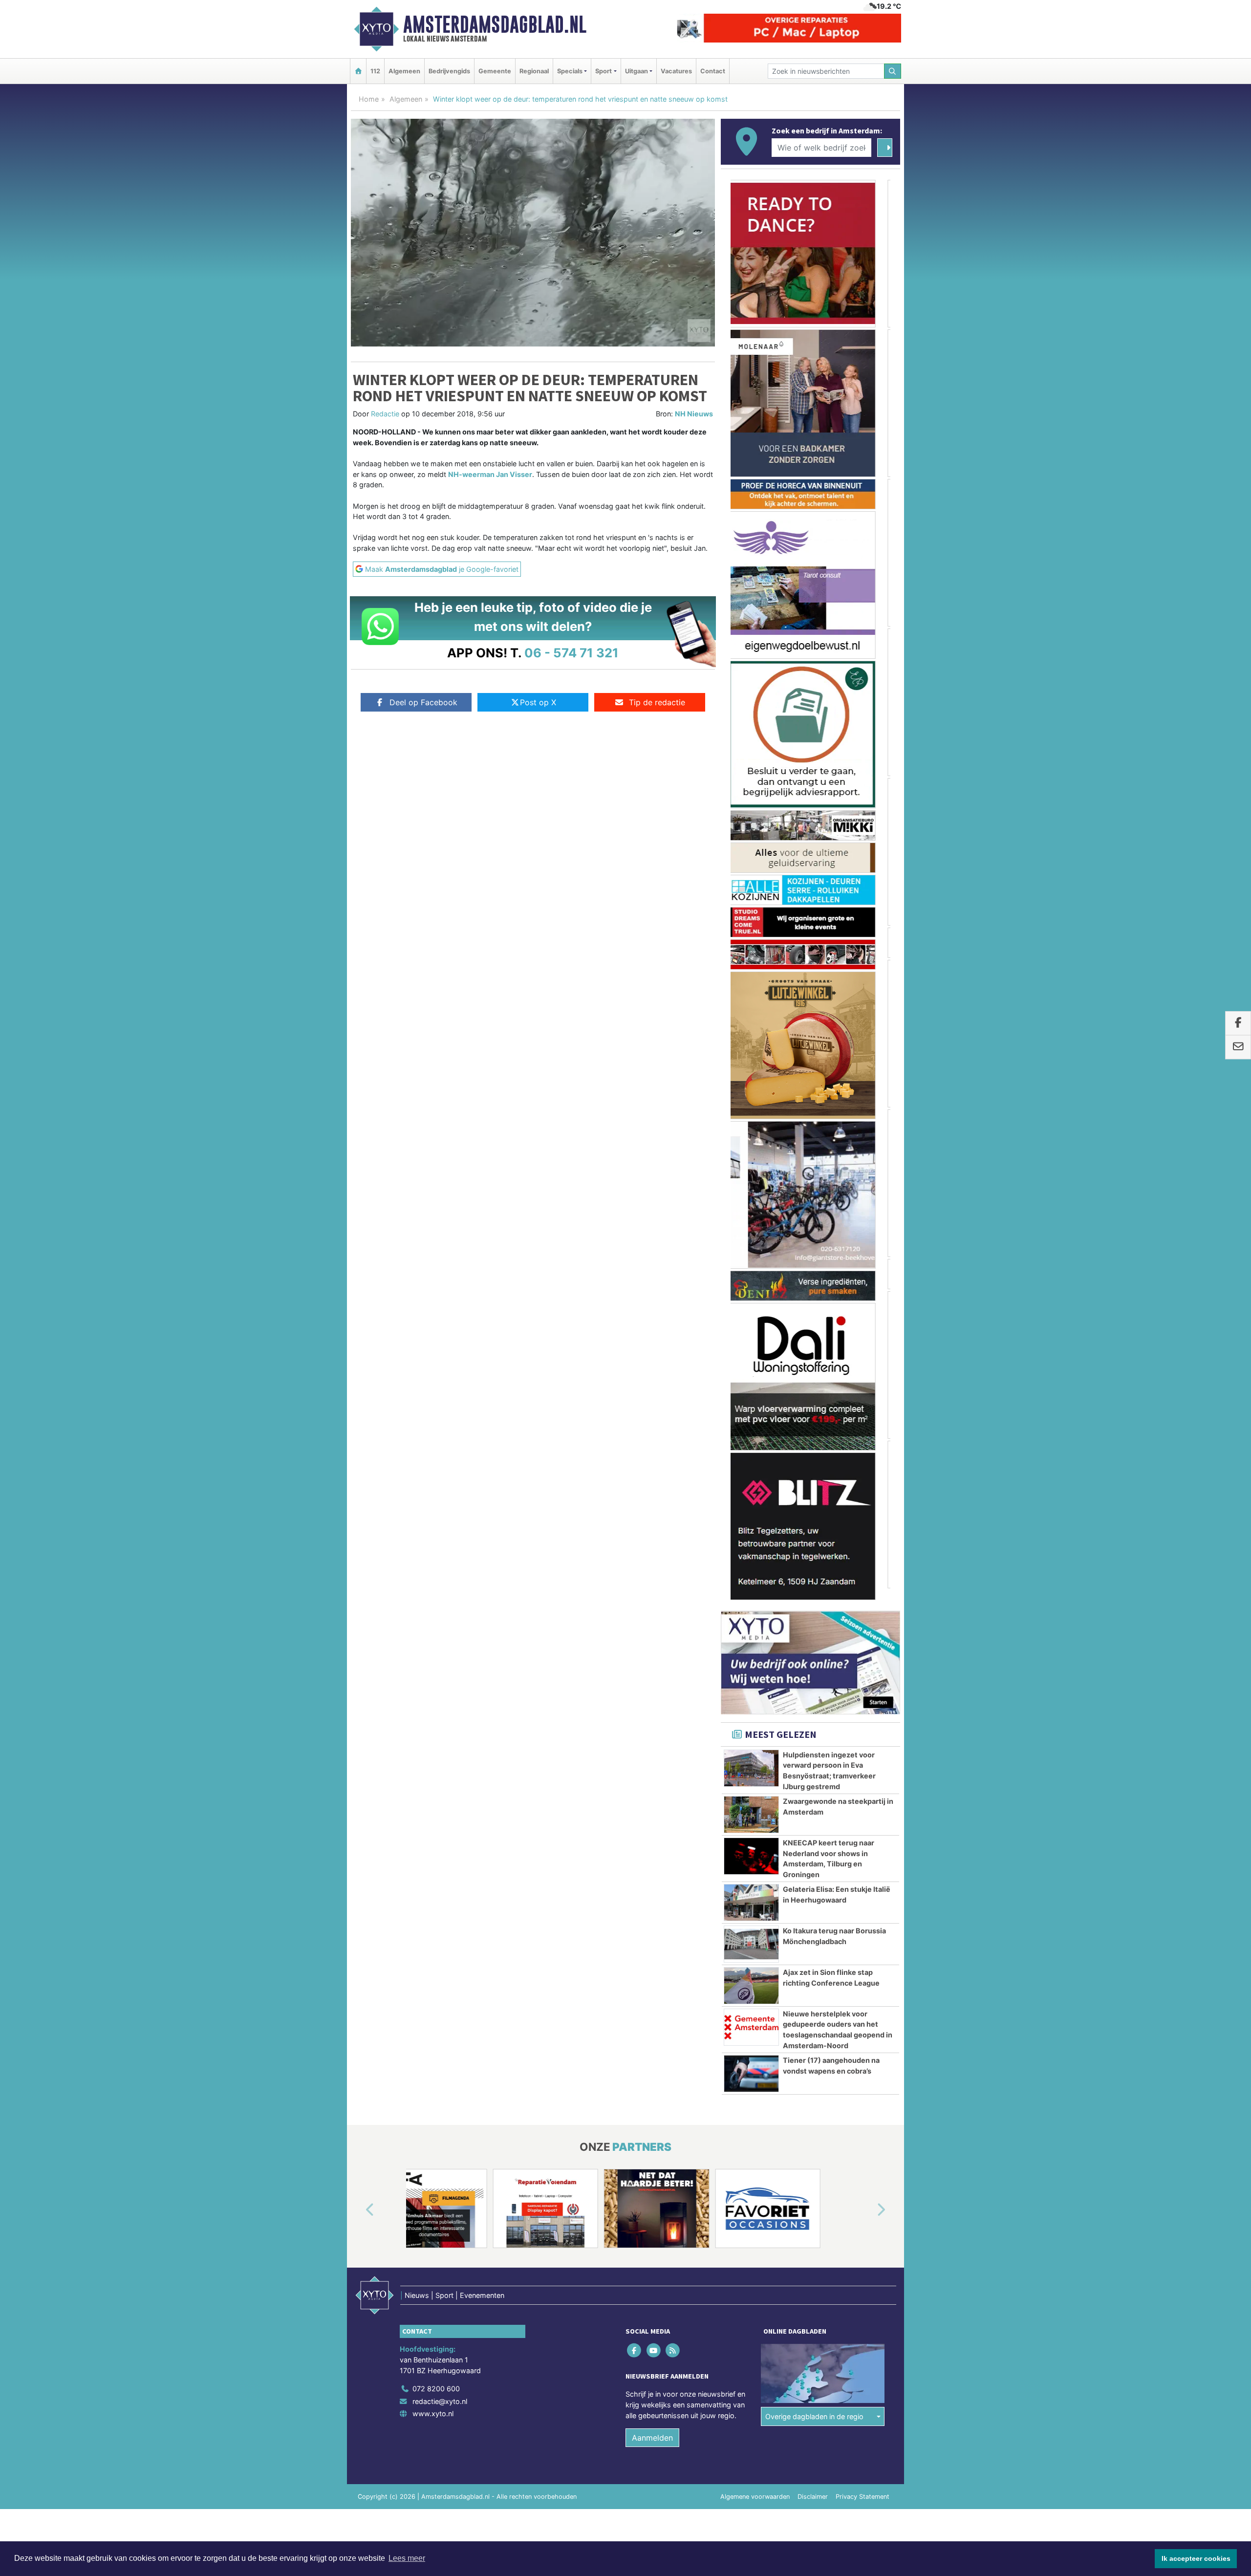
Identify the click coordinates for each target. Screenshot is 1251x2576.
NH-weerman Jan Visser (490, 474)
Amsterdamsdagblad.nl (495, 24)
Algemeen (404, 71)
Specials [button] (570, 71)
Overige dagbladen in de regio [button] (814, 2405)
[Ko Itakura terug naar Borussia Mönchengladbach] (751, 1932)
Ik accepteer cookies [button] (1196, 2558)
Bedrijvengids (449, 71)
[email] (1238, 1047)
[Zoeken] (893, 71)
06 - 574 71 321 (572, 653)
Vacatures (676, 71)
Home (369, 99)
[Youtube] (654, 2339)
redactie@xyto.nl (440, 2390)
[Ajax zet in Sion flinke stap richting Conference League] (751, 1974)
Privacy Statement (863, 2485)
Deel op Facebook (423, 702)
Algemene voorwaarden (755, 2485)
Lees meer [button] (407, 2558)
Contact (713, 71)
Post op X (538, 702)
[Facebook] (635, 2339)
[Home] (358, 71)
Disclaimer (813, 2485)
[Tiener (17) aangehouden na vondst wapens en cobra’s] (751, 2062)
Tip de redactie (657, 702)
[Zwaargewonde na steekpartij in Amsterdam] (751, 1803)
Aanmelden (652, 2426)
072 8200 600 (436, 2377)
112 (375, 71)
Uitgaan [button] (636, 71)
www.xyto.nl (433, 2402)
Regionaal (534, 71)
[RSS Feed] (673, 2339)
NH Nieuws (694, 414)
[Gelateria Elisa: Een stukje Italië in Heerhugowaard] (751, 1891)
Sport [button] (604, 71)
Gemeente (495, 71)
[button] (359, 2199)
